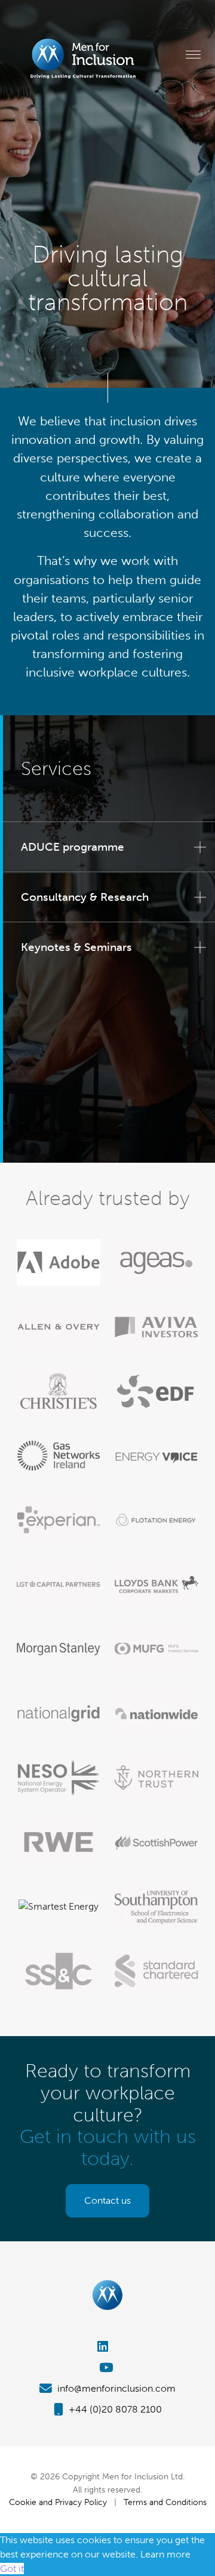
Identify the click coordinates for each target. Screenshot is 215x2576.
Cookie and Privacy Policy (58, 2502)
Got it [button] (12, 2569)
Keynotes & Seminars (76, 947)
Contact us (107, 2200)
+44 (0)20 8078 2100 (114, 2409)
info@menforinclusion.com (115, 2388)
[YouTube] (107, 2367)
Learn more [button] (165, 2554)
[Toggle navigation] (193, 54)
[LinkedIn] (107, 2347)
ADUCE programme (73, 847)
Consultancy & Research (85, 897)
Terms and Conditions (165, 2502)
